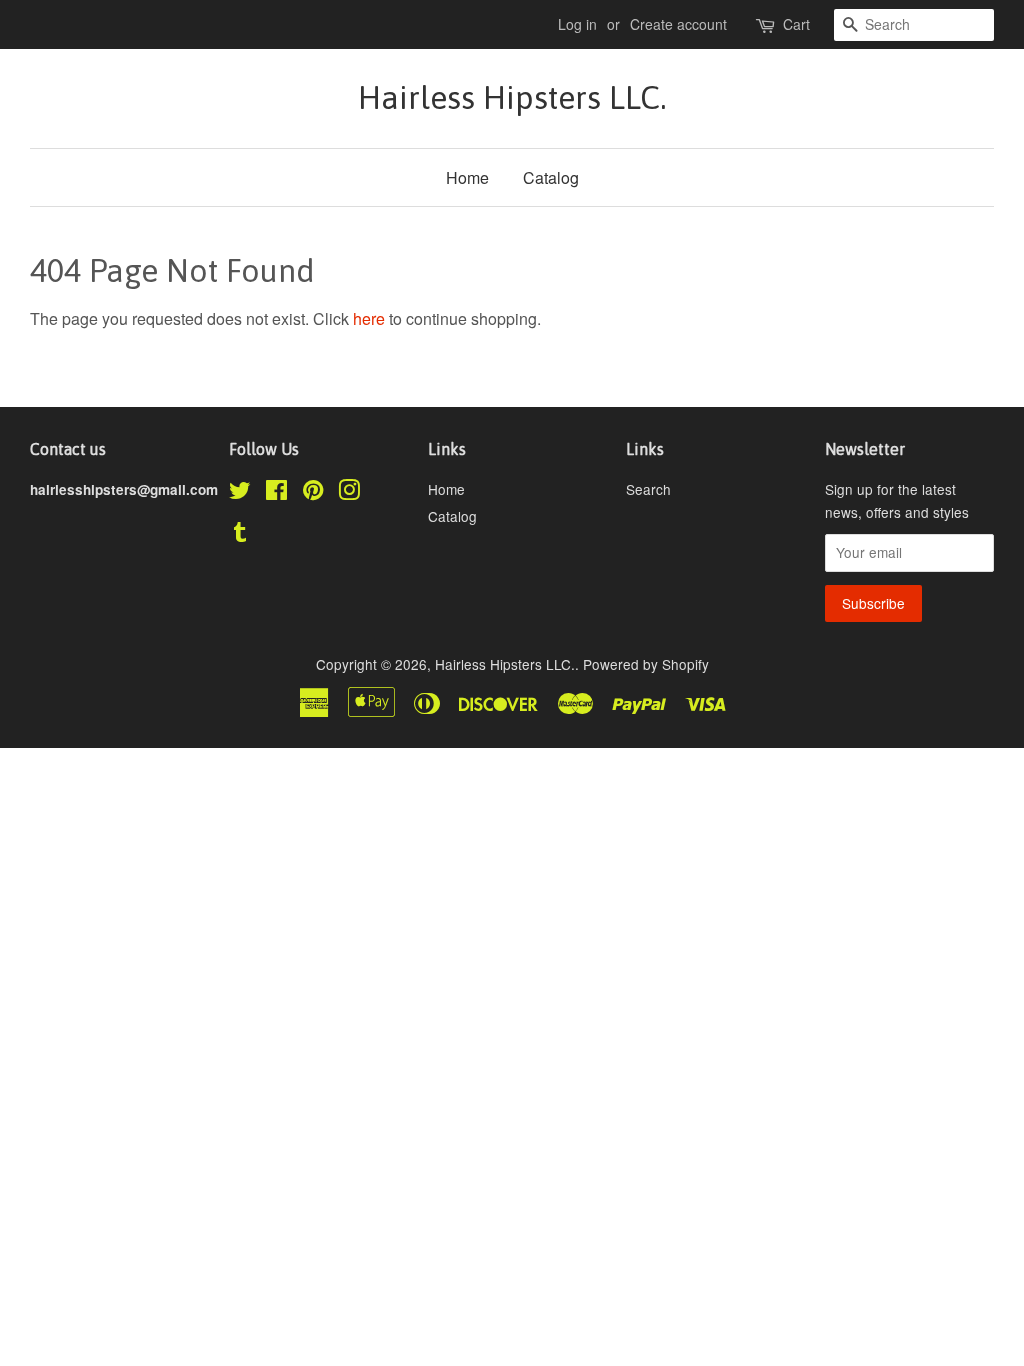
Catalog (551, 177)
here (369, 318)
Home (467, 177)
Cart (796, 24)
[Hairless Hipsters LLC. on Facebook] (276, 493)
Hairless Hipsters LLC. (512, 97)
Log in (577, 24)
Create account (678, 24)
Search (648, 489)
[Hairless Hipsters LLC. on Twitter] (240, 493)
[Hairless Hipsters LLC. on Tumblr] (240, 535)
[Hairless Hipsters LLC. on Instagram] (349, 493)
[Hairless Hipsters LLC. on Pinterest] (313, 493)
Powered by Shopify (646, 664)
